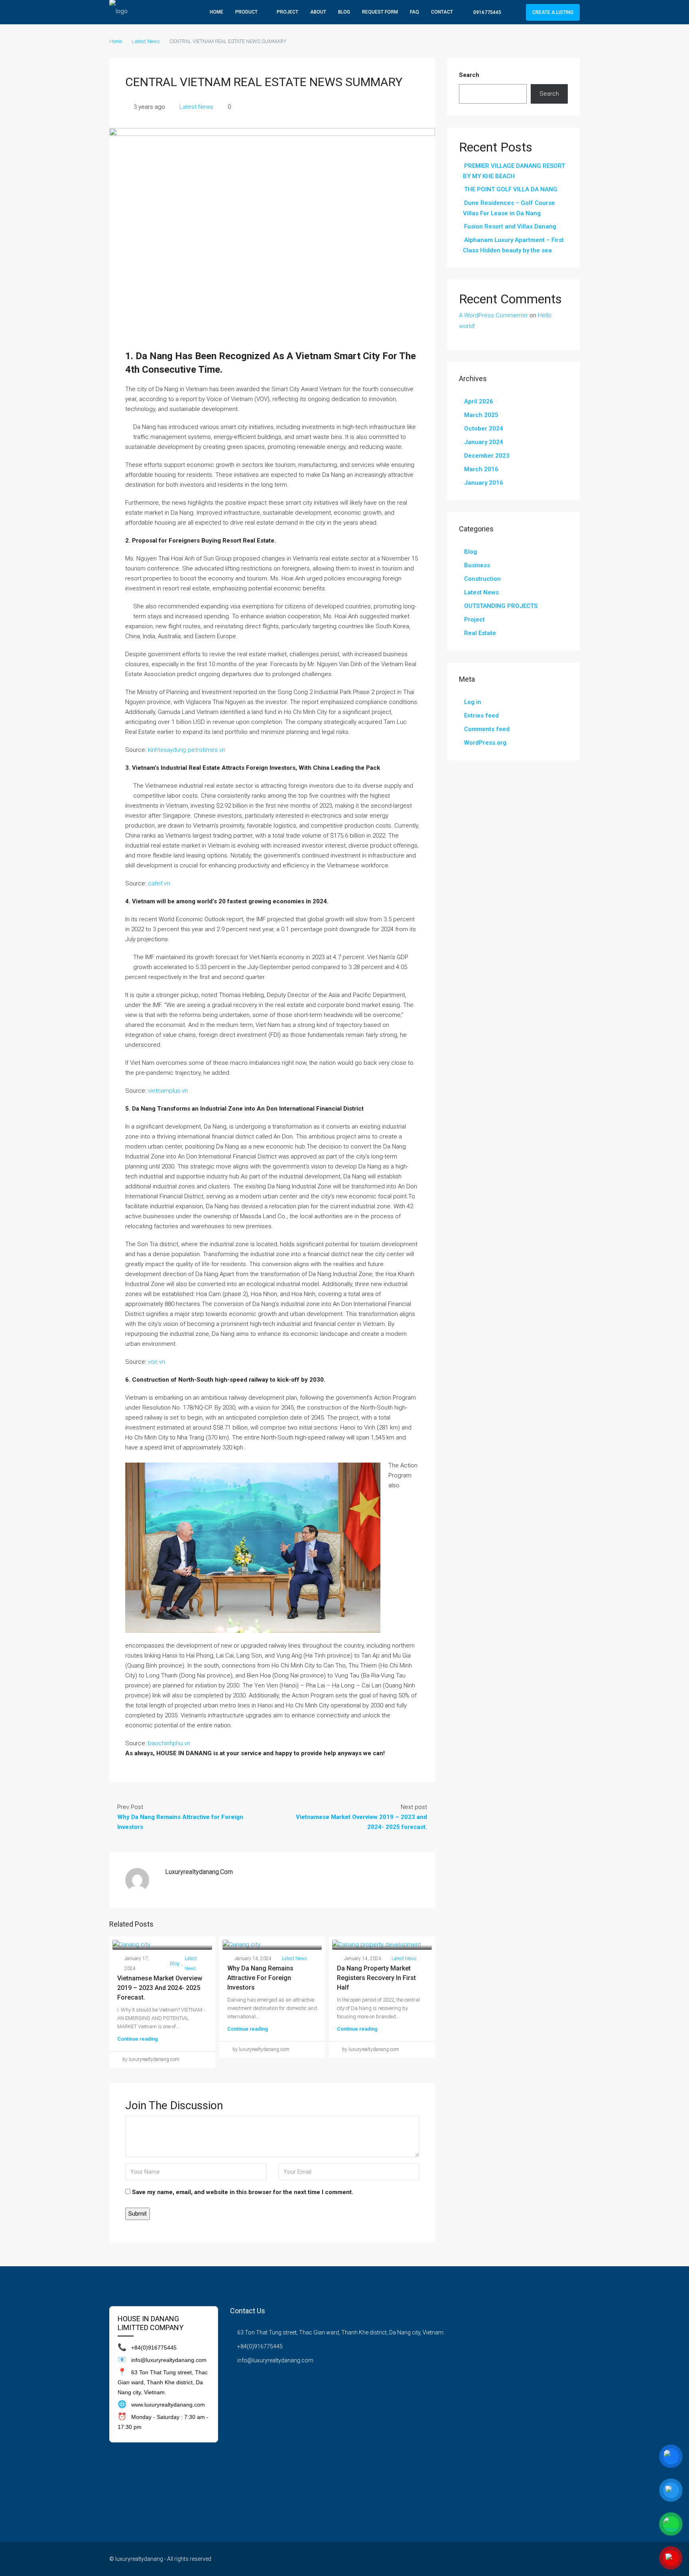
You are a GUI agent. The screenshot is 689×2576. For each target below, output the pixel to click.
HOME (217, 12)
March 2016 (481, 469)
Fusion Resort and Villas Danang (510, 226)
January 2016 (484, 483)
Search (469, 75)
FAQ (414, 12)
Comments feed (487, 729)
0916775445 (487, 12)
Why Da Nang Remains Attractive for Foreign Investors (260, 1978)
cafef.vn (159, 883)
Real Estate (480, 633)
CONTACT (442, 12)
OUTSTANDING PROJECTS (501, 606)
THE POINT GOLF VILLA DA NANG (511, 189)
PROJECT (287, 12)
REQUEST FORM (380, 12)
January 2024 (484, 442)
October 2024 (484, 429)
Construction (482, 579)
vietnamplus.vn (168, 1091)
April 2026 (479, 401)
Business (477, 565)
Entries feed (481, 716)
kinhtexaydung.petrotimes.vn (187, 750)
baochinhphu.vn (169, 1743)
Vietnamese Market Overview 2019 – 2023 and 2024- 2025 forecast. (160, 1988)
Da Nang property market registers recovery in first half (376, 1978)
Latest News (146, 41)
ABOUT (318, 12)
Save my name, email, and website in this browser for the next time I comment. (243, 2192)
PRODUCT (246, 12)
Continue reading (138, 2039)
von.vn (157, 1362)
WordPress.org (485, 743)
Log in (473, 702)
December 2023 (487, 456)
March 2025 (481, 415)
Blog (344, 12)
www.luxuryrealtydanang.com (168, 2405)
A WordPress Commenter (493, 315)
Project (474, 619)
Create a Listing (553, 12)
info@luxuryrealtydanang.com (275, 2360)
